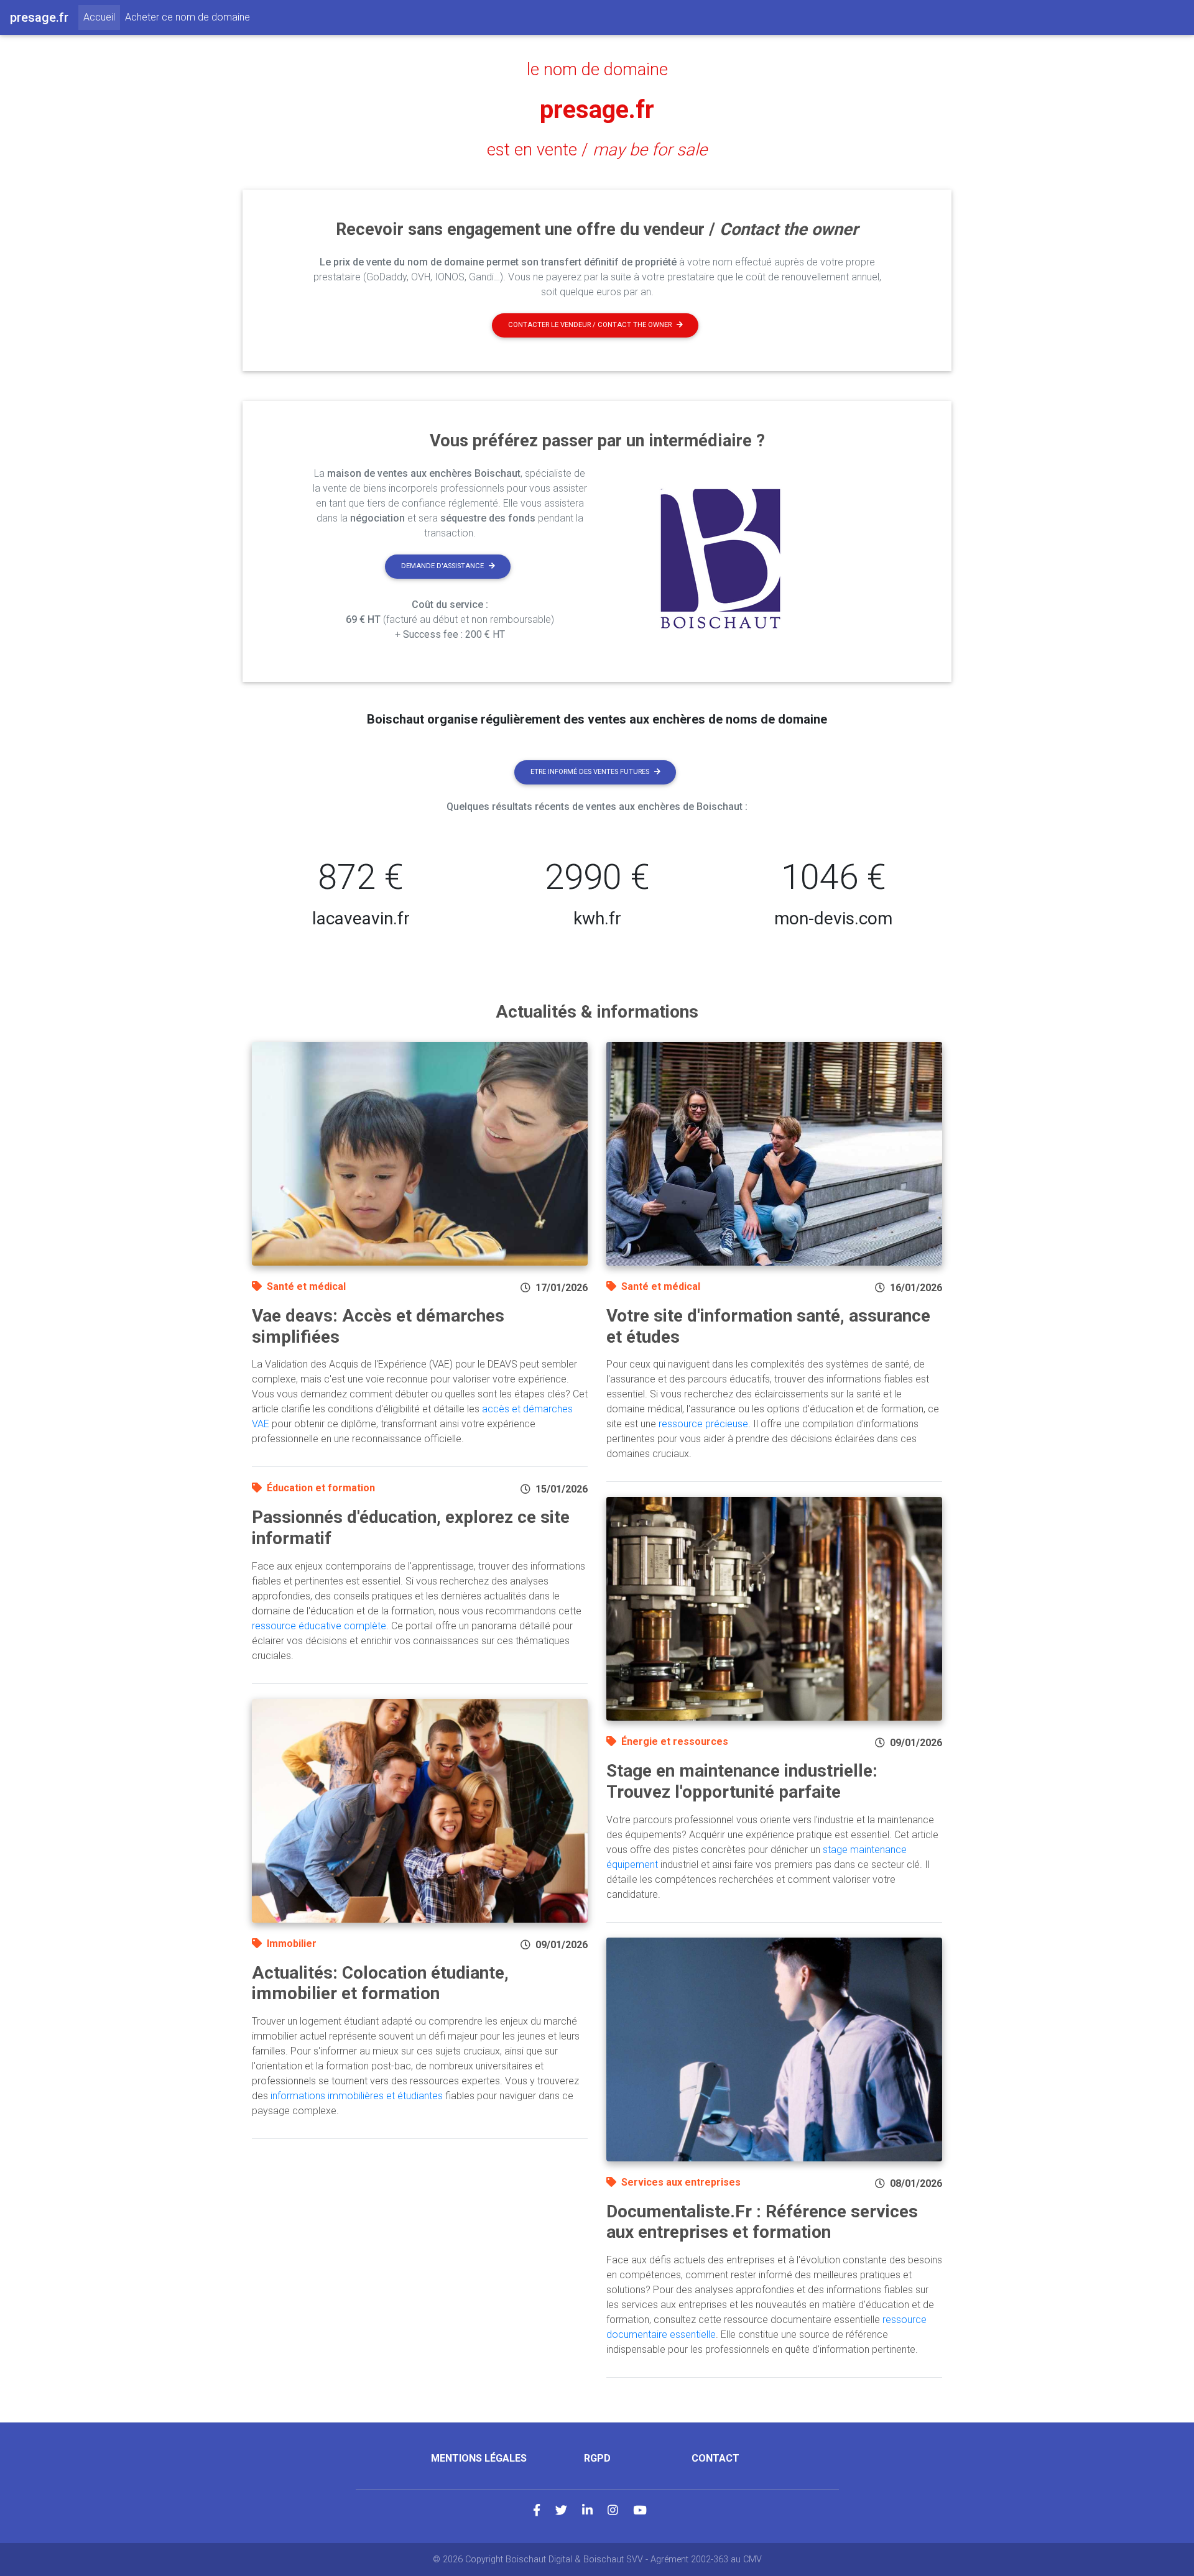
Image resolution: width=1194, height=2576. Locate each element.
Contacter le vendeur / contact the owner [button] (590, 325)
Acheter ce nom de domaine (187, 17)
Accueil (102, 17)
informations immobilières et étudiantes (357, 2096)
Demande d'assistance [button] (442, 566)
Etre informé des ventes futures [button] (590, 772)
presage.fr (597, 110)
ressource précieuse (703, 1424)
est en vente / (597, 150)
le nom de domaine (597, 70)
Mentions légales (479, 2458)
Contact (715, 2458)
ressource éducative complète (319, 1626)
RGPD (597, 2458)
